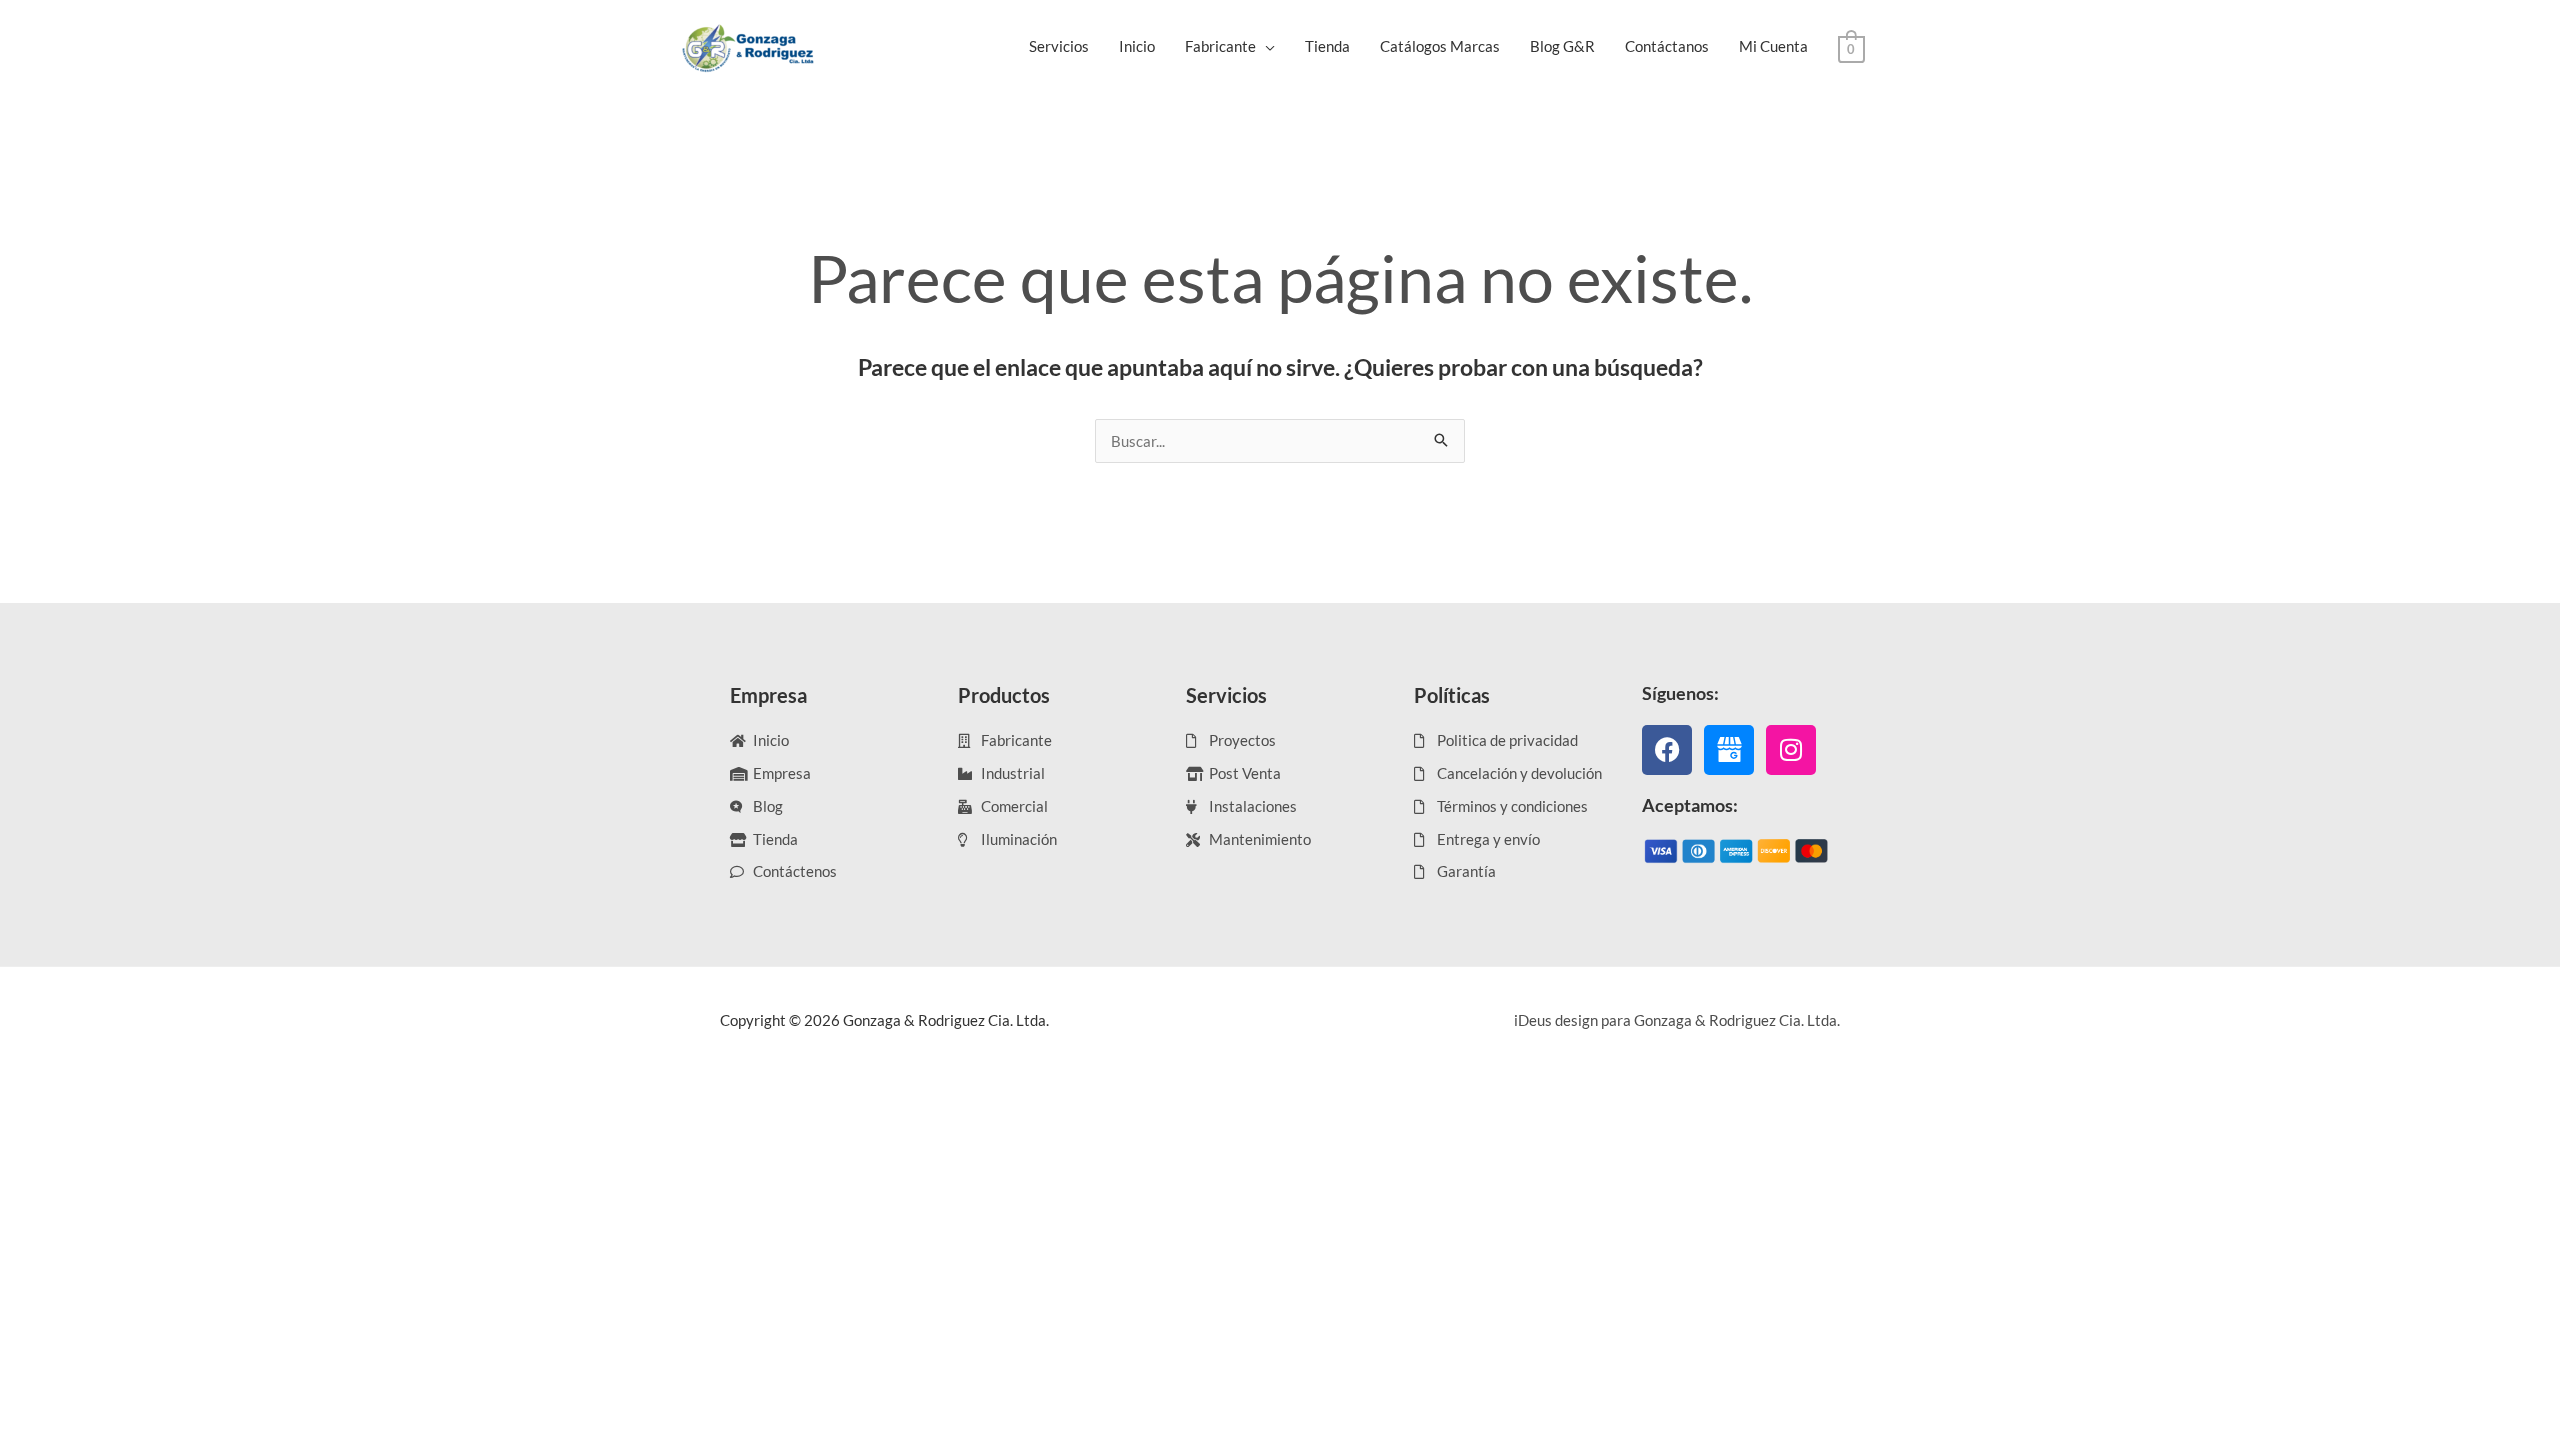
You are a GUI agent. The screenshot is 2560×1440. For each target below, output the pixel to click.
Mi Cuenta (1773, 46)
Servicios (1059, 46)
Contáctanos (1667, 46)
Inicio (1137, 46)
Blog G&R (1562, 46)
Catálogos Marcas (1440, 46)
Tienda (1327, 46)
